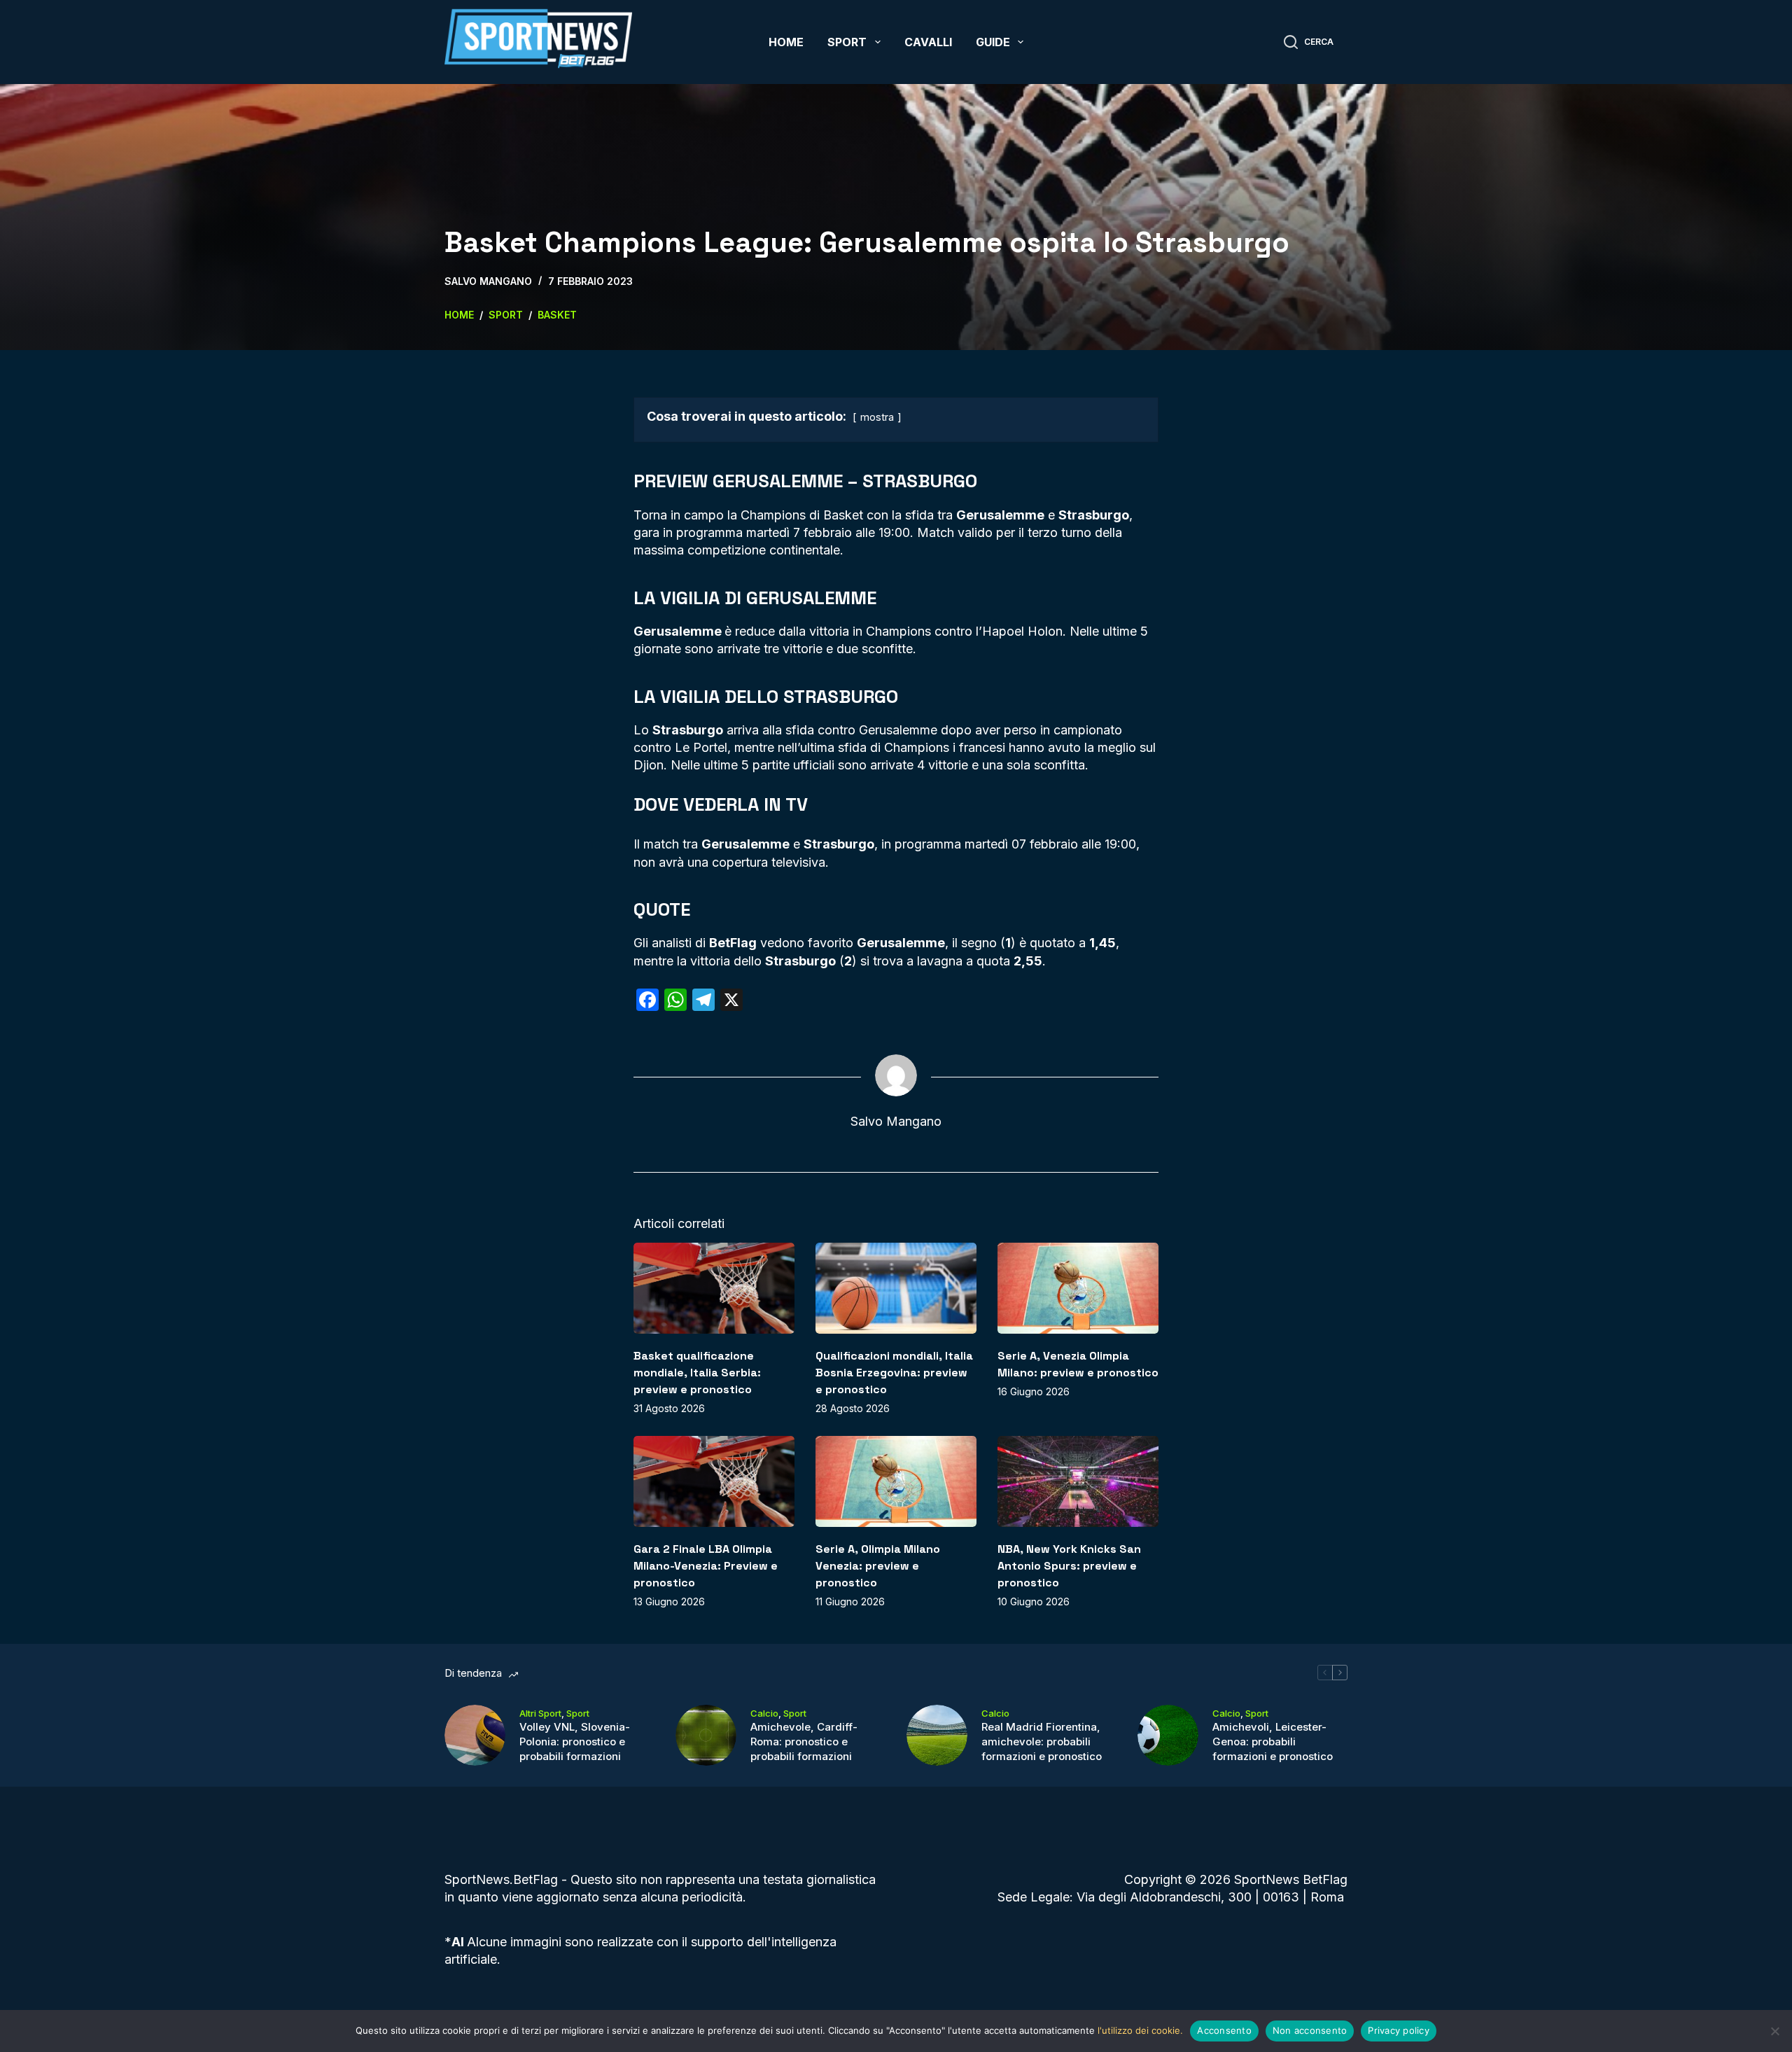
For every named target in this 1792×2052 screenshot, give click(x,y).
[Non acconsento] (1774, 2031)
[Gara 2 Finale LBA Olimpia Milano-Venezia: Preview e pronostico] (714, 1481)
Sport (847, 42)
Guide (993, 42)
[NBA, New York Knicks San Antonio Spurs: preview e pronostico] (1078, 1481)
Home (786, 42)
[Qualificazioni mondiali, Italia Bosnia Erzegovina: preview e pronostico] (896, 1288)
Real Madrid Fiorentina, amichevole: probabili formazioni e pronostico (1042, 1742)
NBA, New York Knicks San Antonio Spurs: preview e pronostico (1069, 1566)
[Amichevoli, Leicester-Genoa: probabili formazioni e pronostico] (1168, 1735)
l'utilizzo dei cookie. (1140, 2030)
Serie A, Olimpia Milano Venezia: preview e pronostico (878, 1566)
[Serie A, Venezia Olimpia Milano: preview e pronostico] (1078, 1288)
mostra (877, 417)
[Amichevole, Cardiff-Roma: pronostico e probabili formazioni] (706, 1735)
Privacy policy (1399, 2030)
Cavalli (928, 42)
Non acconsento (1310, 2030)
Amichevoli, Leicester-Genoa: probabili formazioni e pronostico (1273, 1742)
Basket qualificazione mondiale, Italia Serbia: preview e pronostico (697, 1373)
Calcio (764, 1713)
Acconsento (1224, 2030)
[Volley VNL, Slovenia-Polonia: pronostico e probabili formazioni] (475, 1735)
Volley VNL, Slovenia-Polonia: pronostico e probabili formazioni (575, 1742)
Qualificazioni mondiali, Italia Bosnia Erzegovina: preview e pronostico (894, 1373)
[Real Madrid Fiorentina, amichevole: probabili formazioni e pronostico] (937, 1735)
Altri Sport (540, 1713)
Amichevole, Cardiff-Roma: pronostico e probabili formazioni (804, 1742)
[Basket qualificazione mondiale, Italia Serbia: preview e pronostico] (714, 1288)
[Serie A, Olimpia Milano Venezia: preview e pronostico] (896, 1481)
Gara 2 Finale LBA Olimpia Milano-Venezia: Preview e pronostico (706, 1566)
